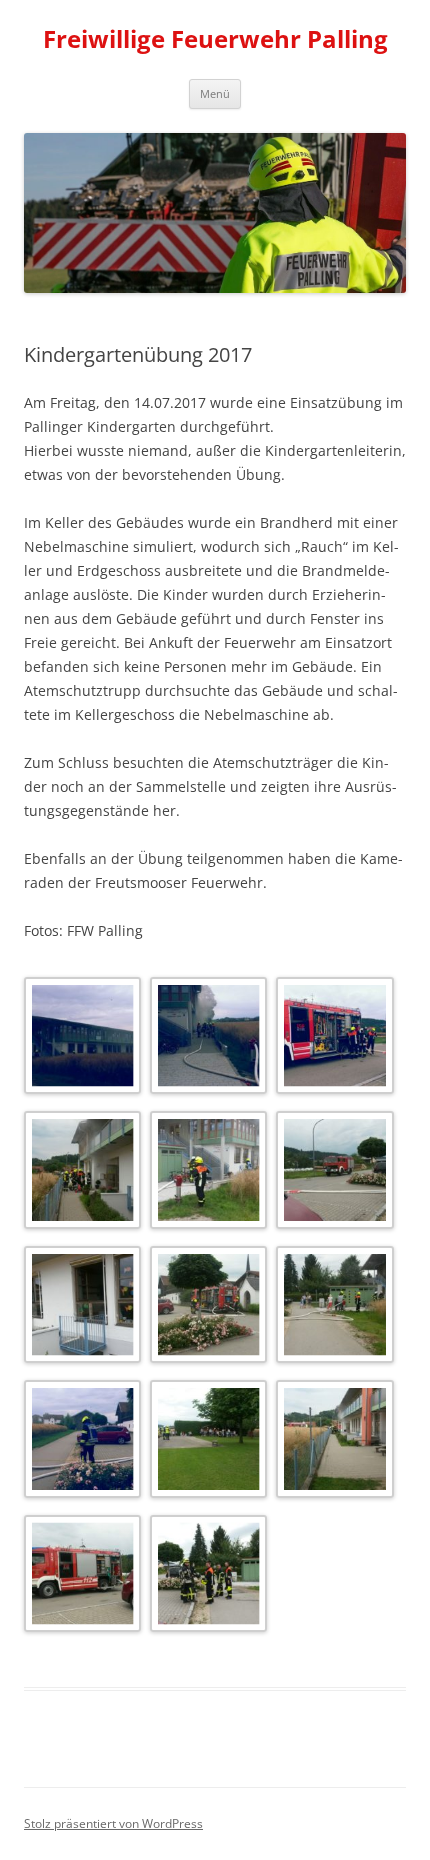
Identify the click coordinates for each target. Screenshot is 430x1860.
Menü (215, 93)
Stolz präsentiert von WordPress (113, 1823)
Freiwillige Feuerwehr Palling (215, 39)
